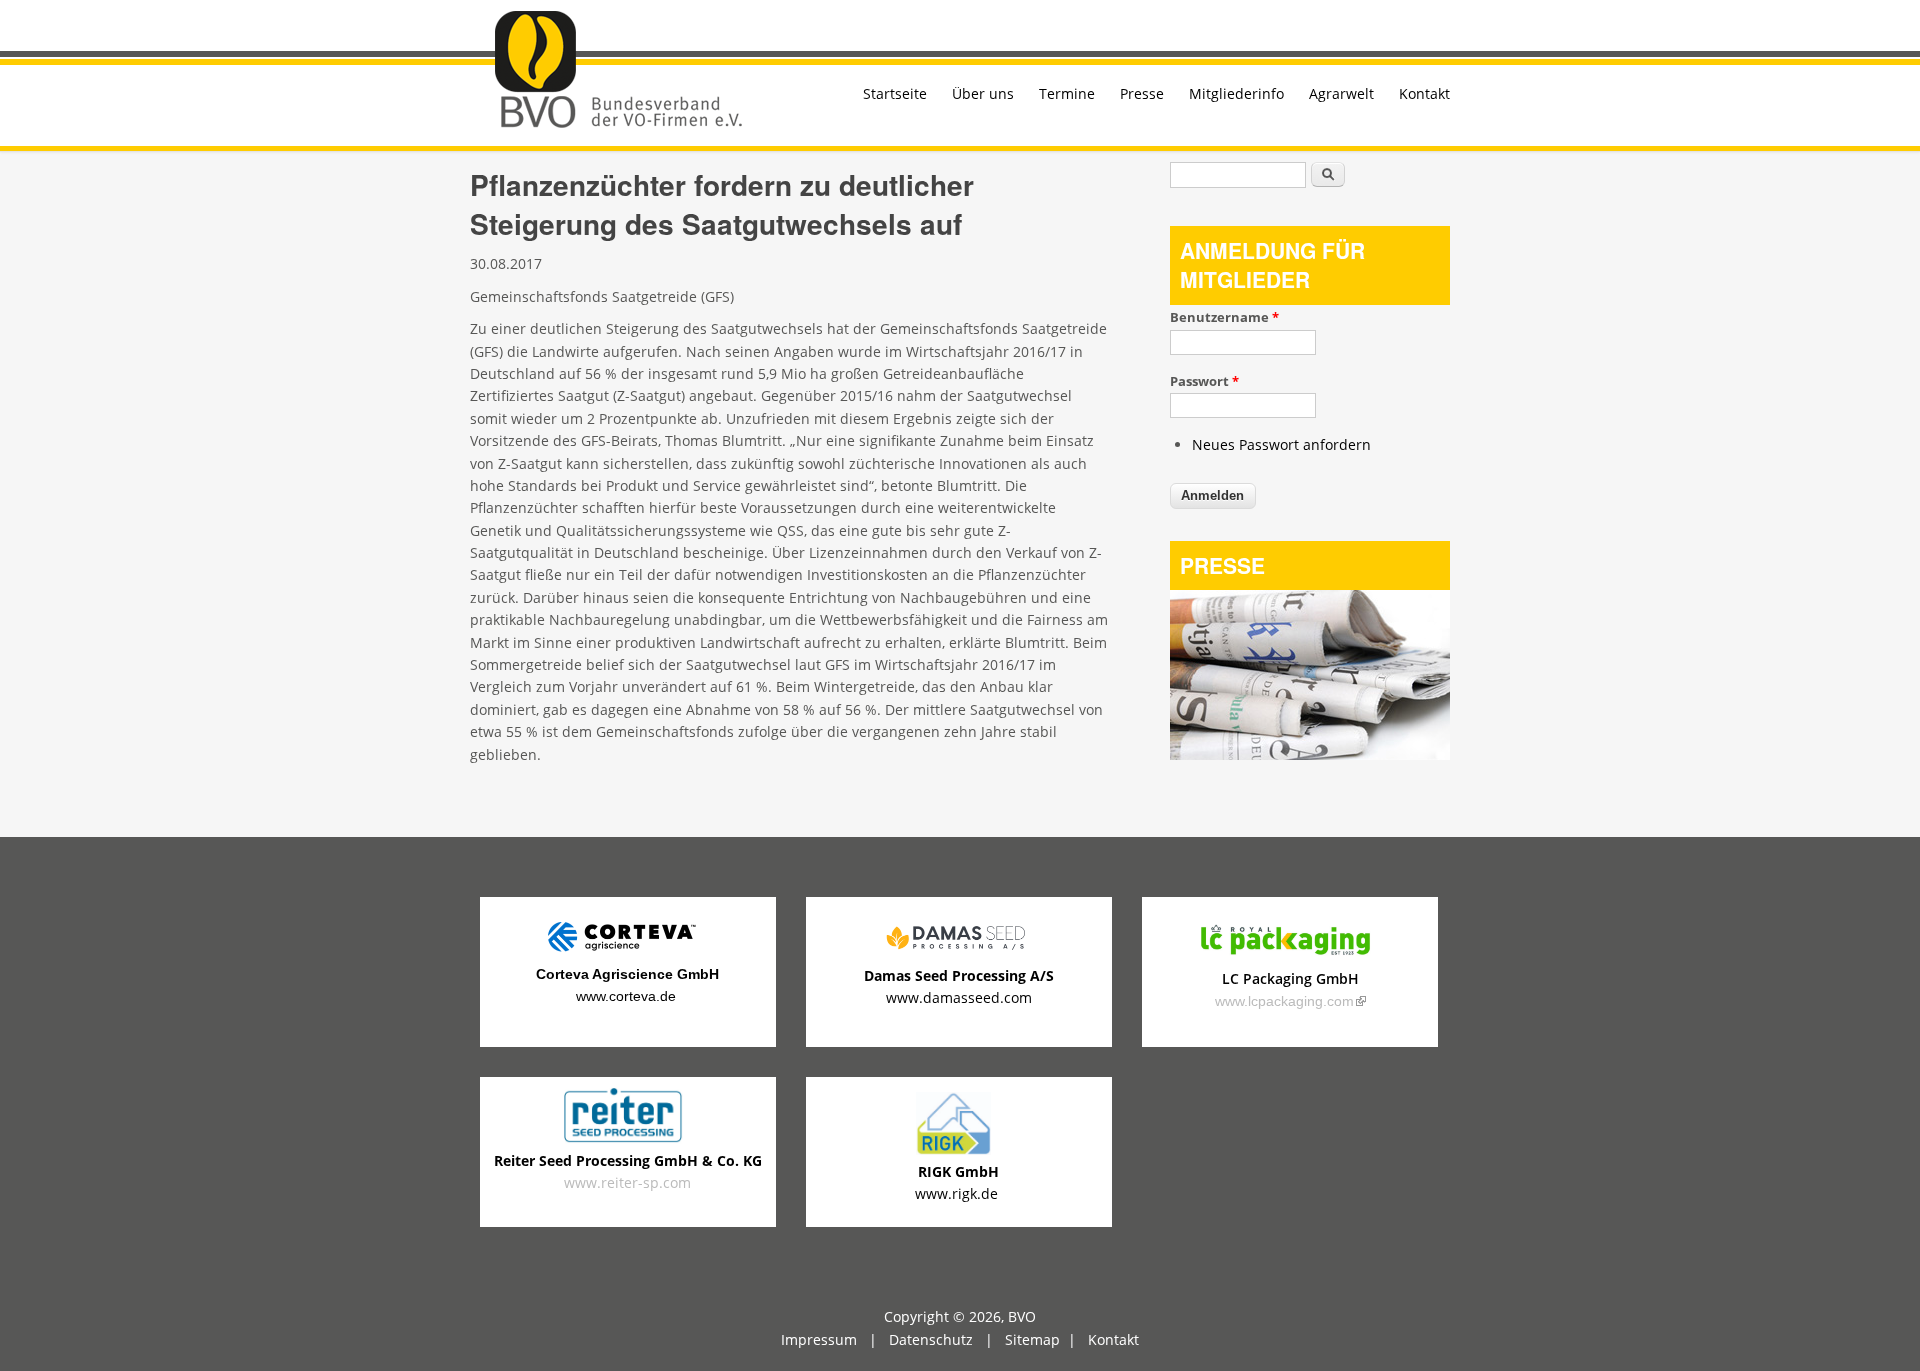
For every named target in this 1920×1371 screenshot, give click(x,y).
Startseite (895, 93)
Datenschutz (931, 1339)
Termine (1067, 93)
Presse (1142, 93)
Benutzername (1224, 317)
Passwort (1204, 381)
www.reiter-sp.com (628, 1171)
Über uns (983, 93)
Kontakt (1424, 93)
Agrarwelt (1341, 93)
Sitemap (1032, 1339)
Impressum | (835, 1339)
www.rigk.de (958, 1193)
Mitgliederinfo (1236, 93)
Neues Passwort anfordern (1281, 444)
